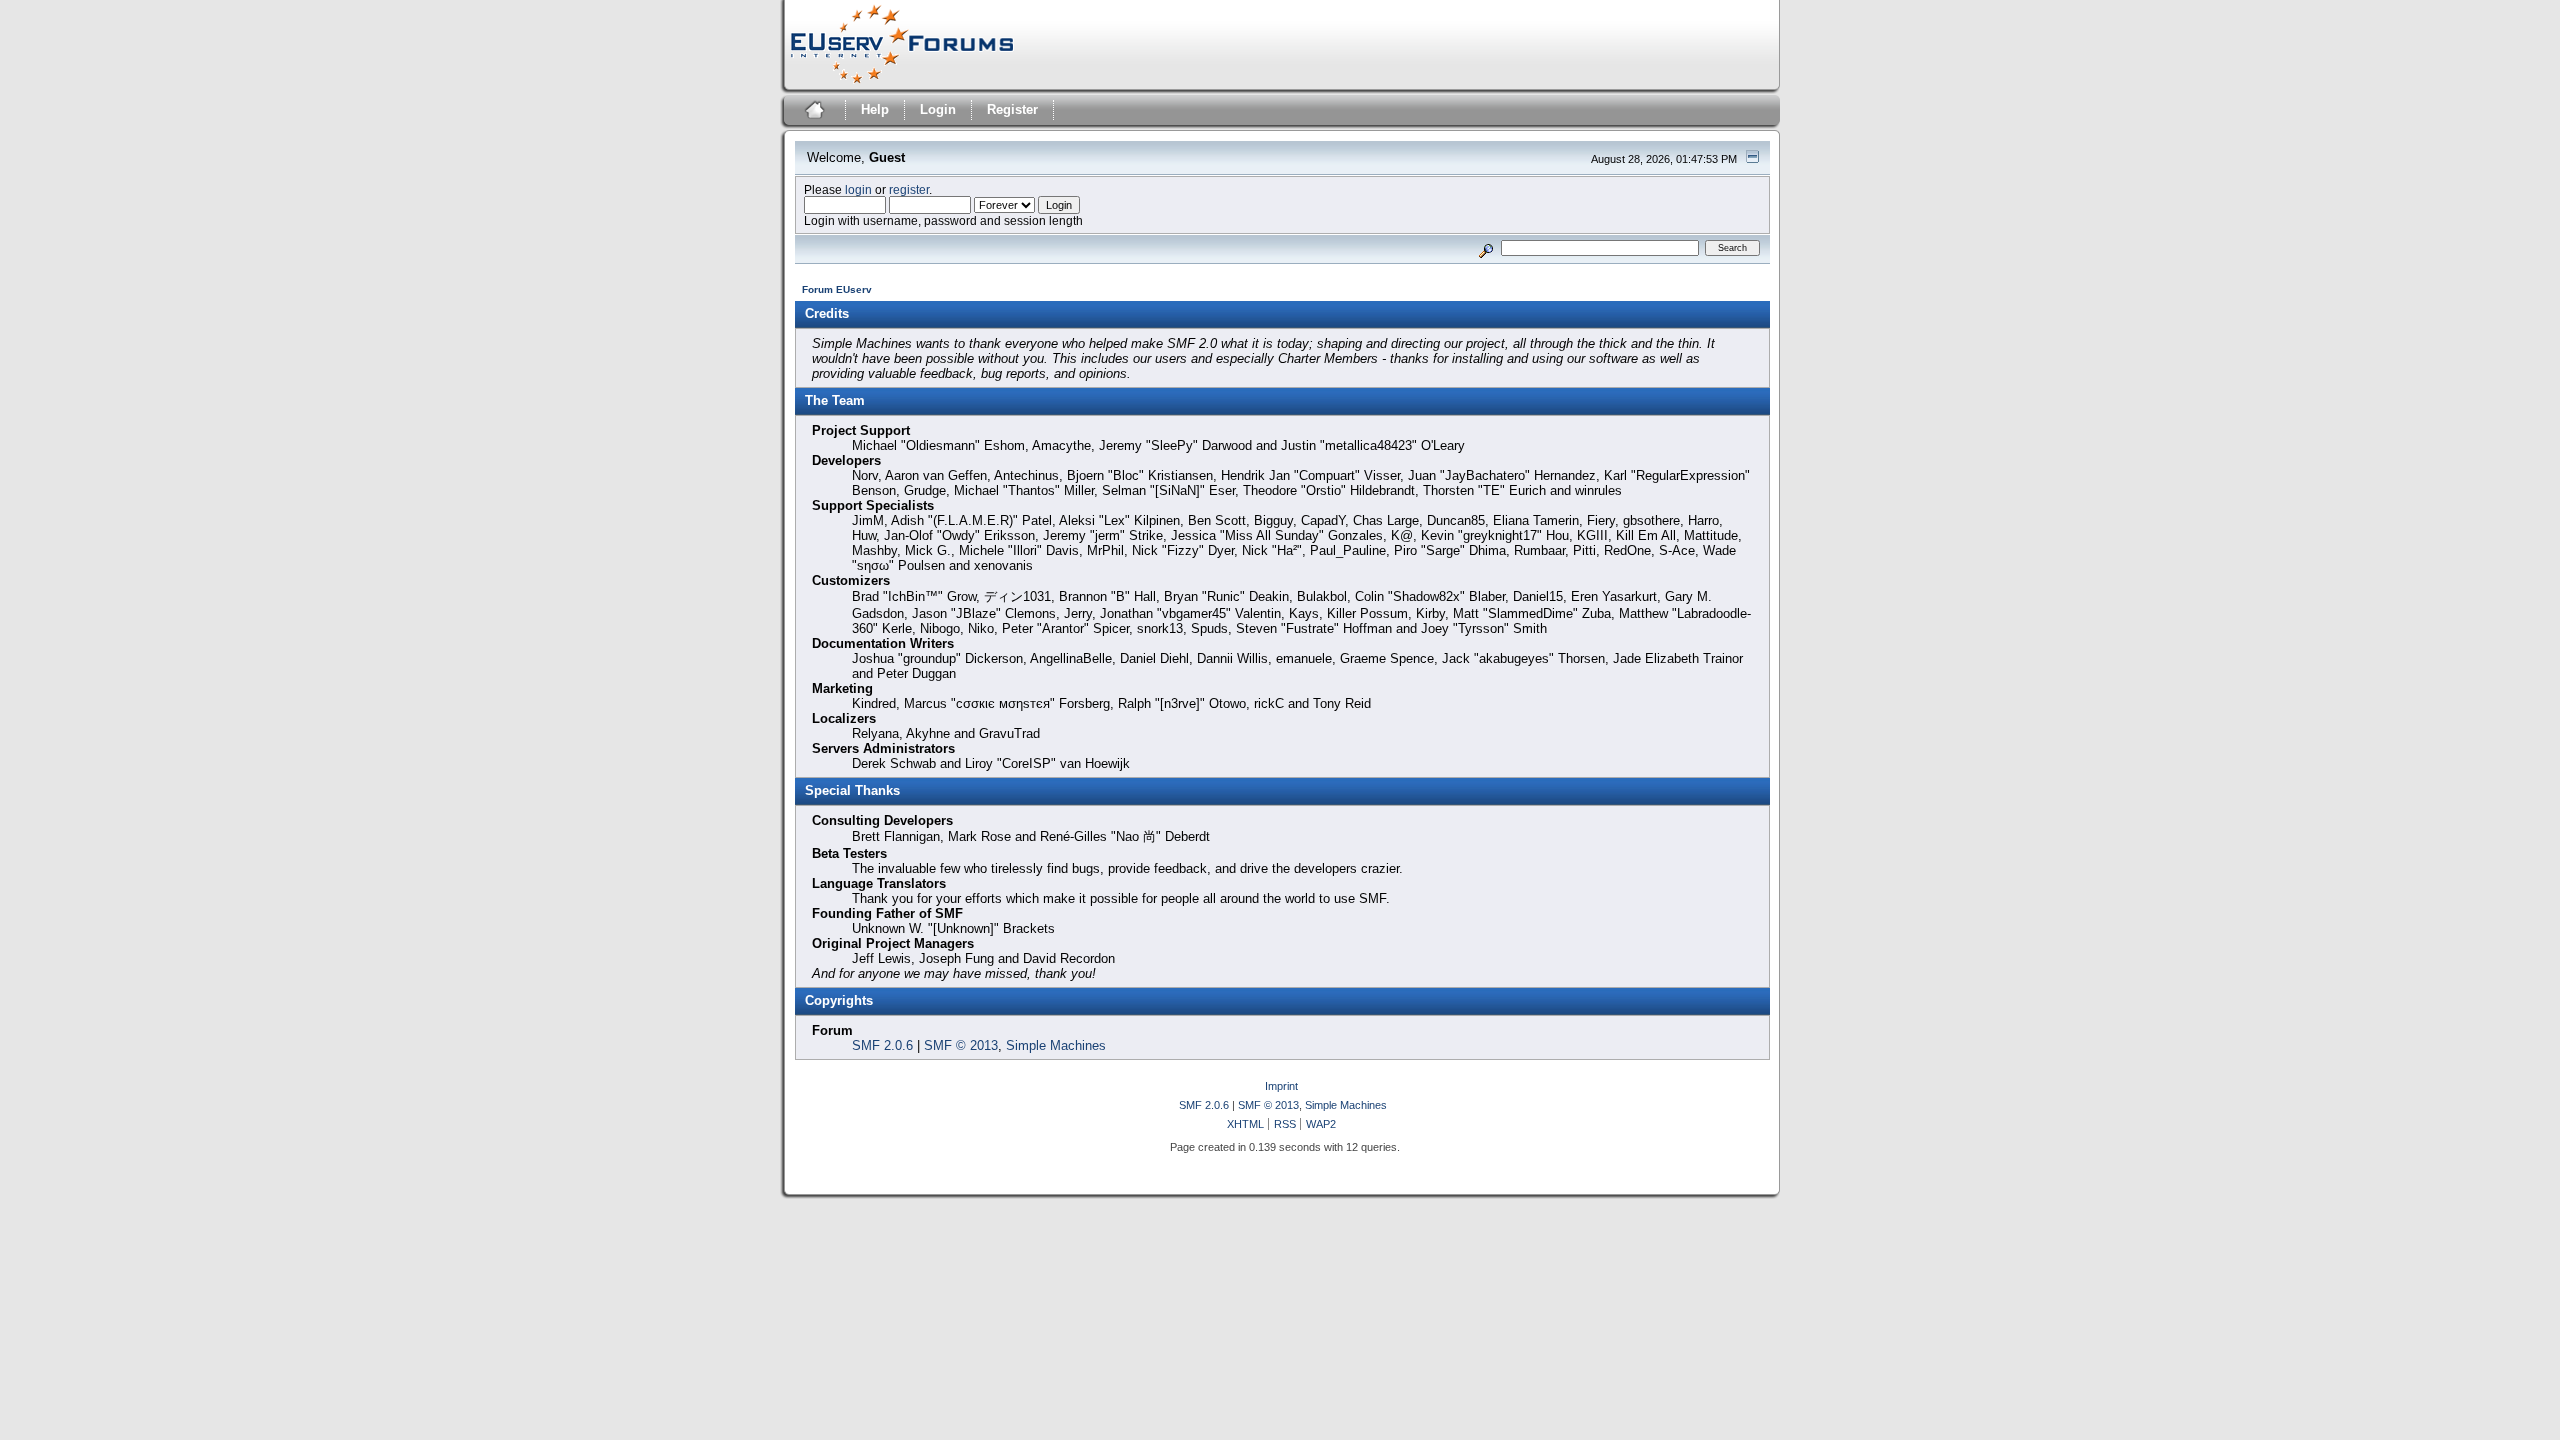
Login (938, 109)
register (909, 189)
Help (875, 109)
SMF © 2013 (961, 1045)
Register (1012, 109)
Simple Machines (1056, 1045)
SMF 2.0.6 (882, 1045)
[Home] (812, 112)
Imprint (1281, 1086)
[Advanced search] (1485, 247)
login (858, 189)
